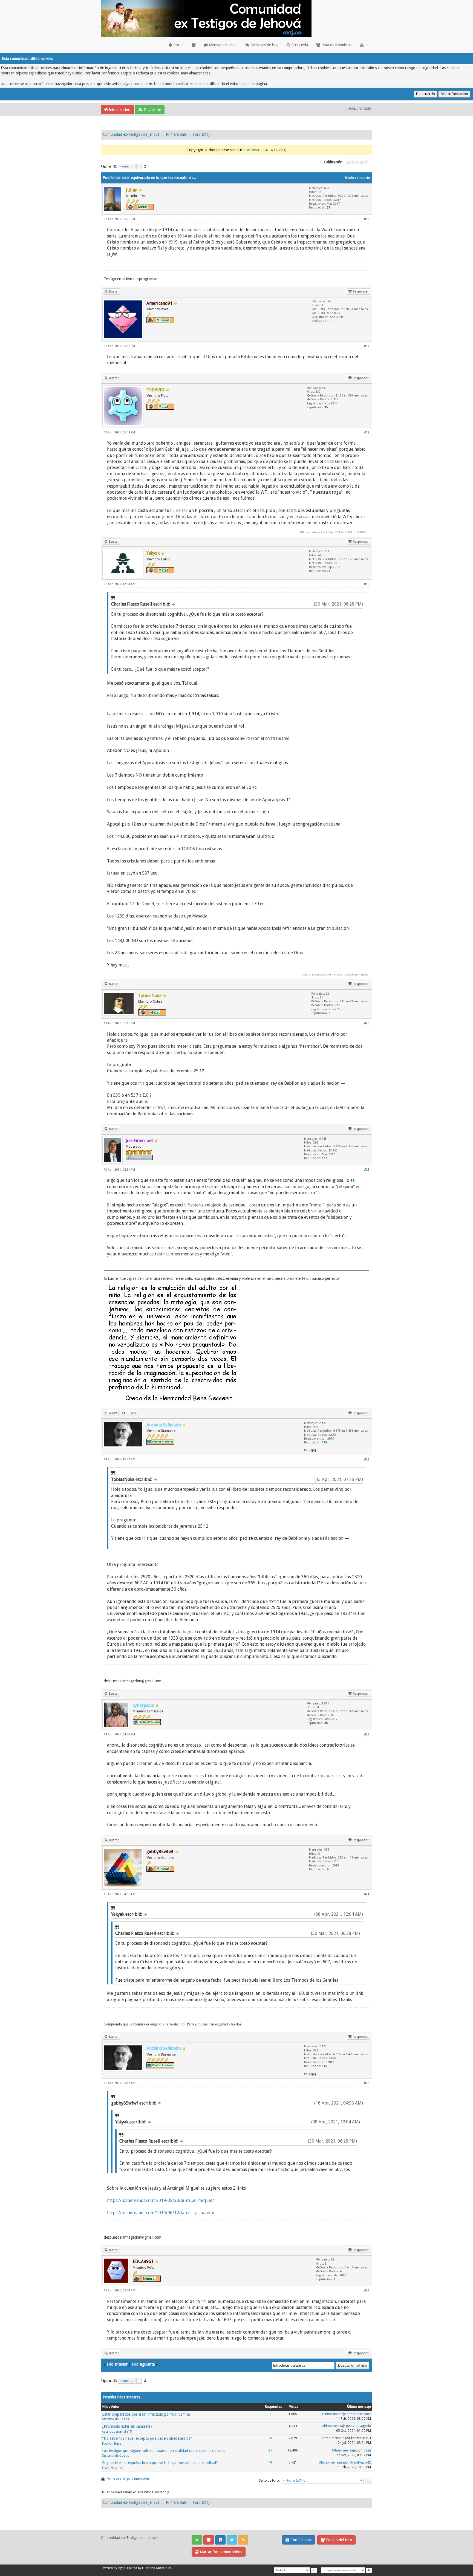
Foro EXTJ (201, 134)
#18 (367, 432)
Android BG (164, 2568)
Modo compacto (358, 178)
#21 (367, 1170)
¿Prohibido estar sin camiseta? (127, 2426)
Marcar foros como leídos (220, 2552)
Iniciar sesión (119, 110)
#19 (367, 584)
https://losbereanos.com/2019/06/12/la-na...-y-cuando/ (161, 2213)
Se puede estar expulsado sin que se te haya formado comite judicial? (160, 2463)
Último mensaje (334, 2414)
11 (270, 2426)
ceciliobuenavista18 (117, 2432)
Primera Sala (176, 134)
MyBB (122, 2568)
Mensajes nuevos (223, 45)
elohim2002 (362, 2414)
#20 (367, 1023)
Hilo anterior (117, 2364)
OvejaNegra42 (113, 2468)
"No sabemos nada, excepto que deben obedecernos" (147, 2438)
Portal (178, 45)
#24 (367, 1894)
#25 (367, 2083)
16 (270, 2438)
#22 (367, 1459)
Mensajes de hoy (264, 45)
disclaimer (251, 150)
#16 (367, 219)
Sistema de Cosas (116, 2419)
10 (270, 2462)
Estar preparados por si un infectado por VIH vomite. (146, 2414)
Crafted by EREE (138, 2568)
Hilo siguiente (143, 2364)
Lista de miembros (336, 45)
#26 (367, 2290)
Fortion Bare (112, 2444)
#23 (367, 1734)
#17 (367, 346)
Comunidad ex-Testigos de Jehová (131, 134)
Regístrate (152, 110)
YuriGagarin (362, 2426)
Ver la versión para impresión (128, 2479)
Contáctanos (300, 2540)
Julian (367, 2450)
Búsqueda (299, 45)
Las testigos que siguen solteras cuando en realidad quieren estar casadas (164, 2451)
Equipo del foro (338, 2540)
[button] (364, 45)
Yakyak (364, 975)
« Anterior (127, 167)
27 (270, 2450)
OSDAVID (362, 532)
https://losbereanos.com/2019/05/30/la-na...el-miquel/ (161, 2200)
